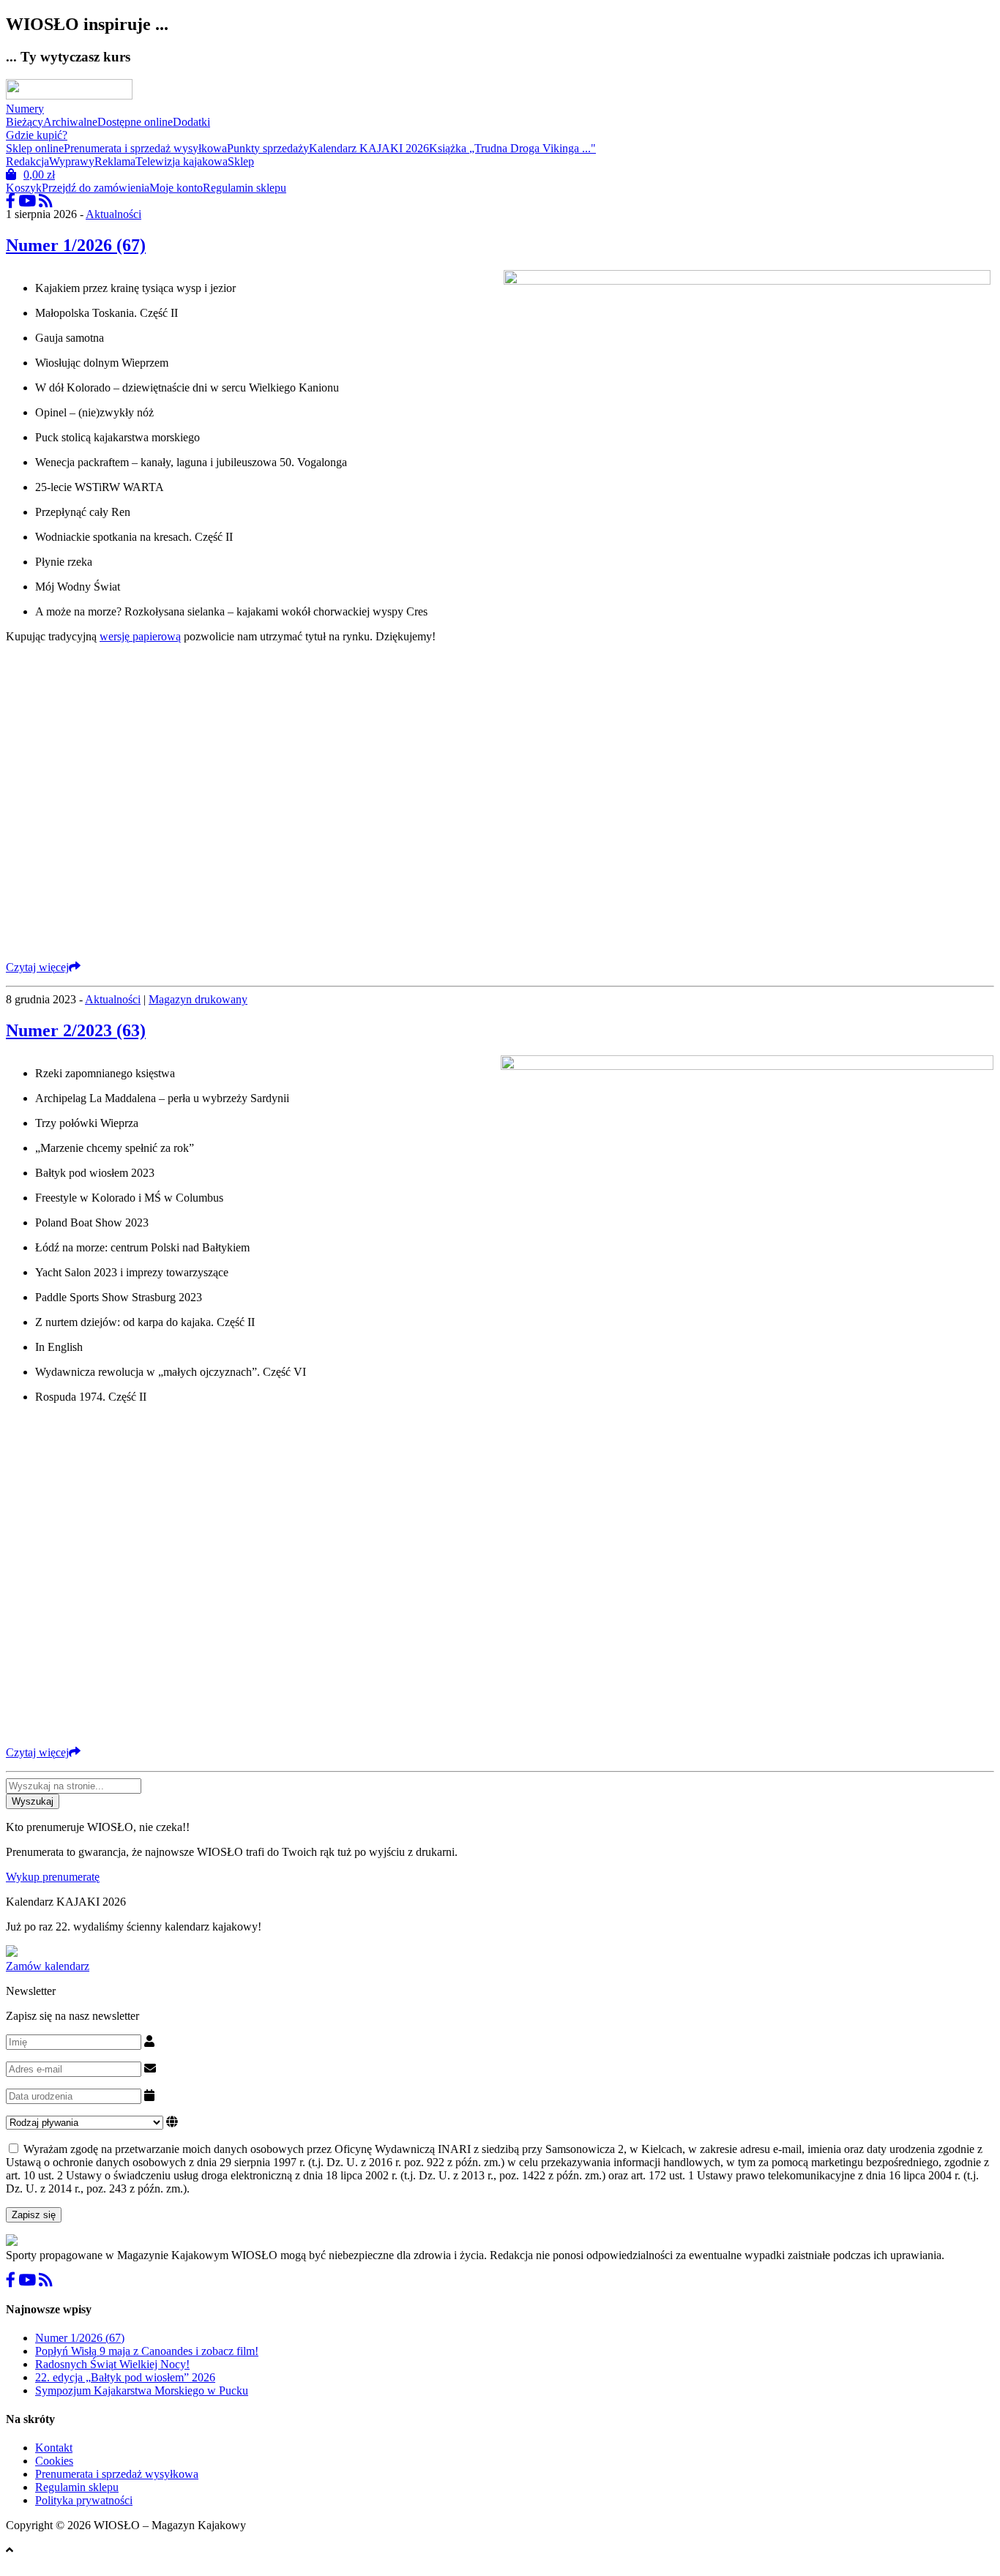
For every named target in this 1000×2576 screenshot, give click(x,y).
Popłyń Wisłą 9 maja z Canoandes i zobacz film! (147, 2351)
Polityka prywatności (84, 2500)
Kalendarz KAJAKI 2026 (369, 148)
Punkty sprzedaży (268, 148)
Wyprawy (72, 161)
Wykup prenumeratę (53, 1877)
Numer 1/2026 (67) (76, 245)
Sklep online (35, 148)
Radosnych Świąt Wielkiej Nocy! (112, 2364)
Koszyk (24, 188)
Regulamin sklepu (245, 188)
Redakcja (27, 161)
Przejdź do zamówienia (96, 188)
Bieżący (25, 122)
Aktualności (113, 214)
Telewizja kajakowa (182, 161)
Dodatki (191, 122)
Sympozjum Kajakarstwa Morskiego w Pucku (142, 2390)
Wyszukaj (33, 1801)
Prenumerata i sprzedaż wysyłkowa (145, 148)
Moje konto (176, 188)
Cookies (54, 2461)
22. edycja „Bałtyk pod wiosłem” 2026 (125, 2377)
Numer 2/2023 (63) (76, 1030)
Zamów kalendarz (48, 1966)
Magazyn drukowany (198, 999)
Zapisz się (34, 2215)
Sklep (241, 161)
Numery (25, 109)
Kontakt (54, 2448)
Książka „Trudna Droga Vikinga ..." (512, 148)
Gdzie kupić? (37, 135)
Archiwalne (70, 122)
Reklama (115, 161)
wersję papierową (140, 636)
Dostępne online (135, 122)
